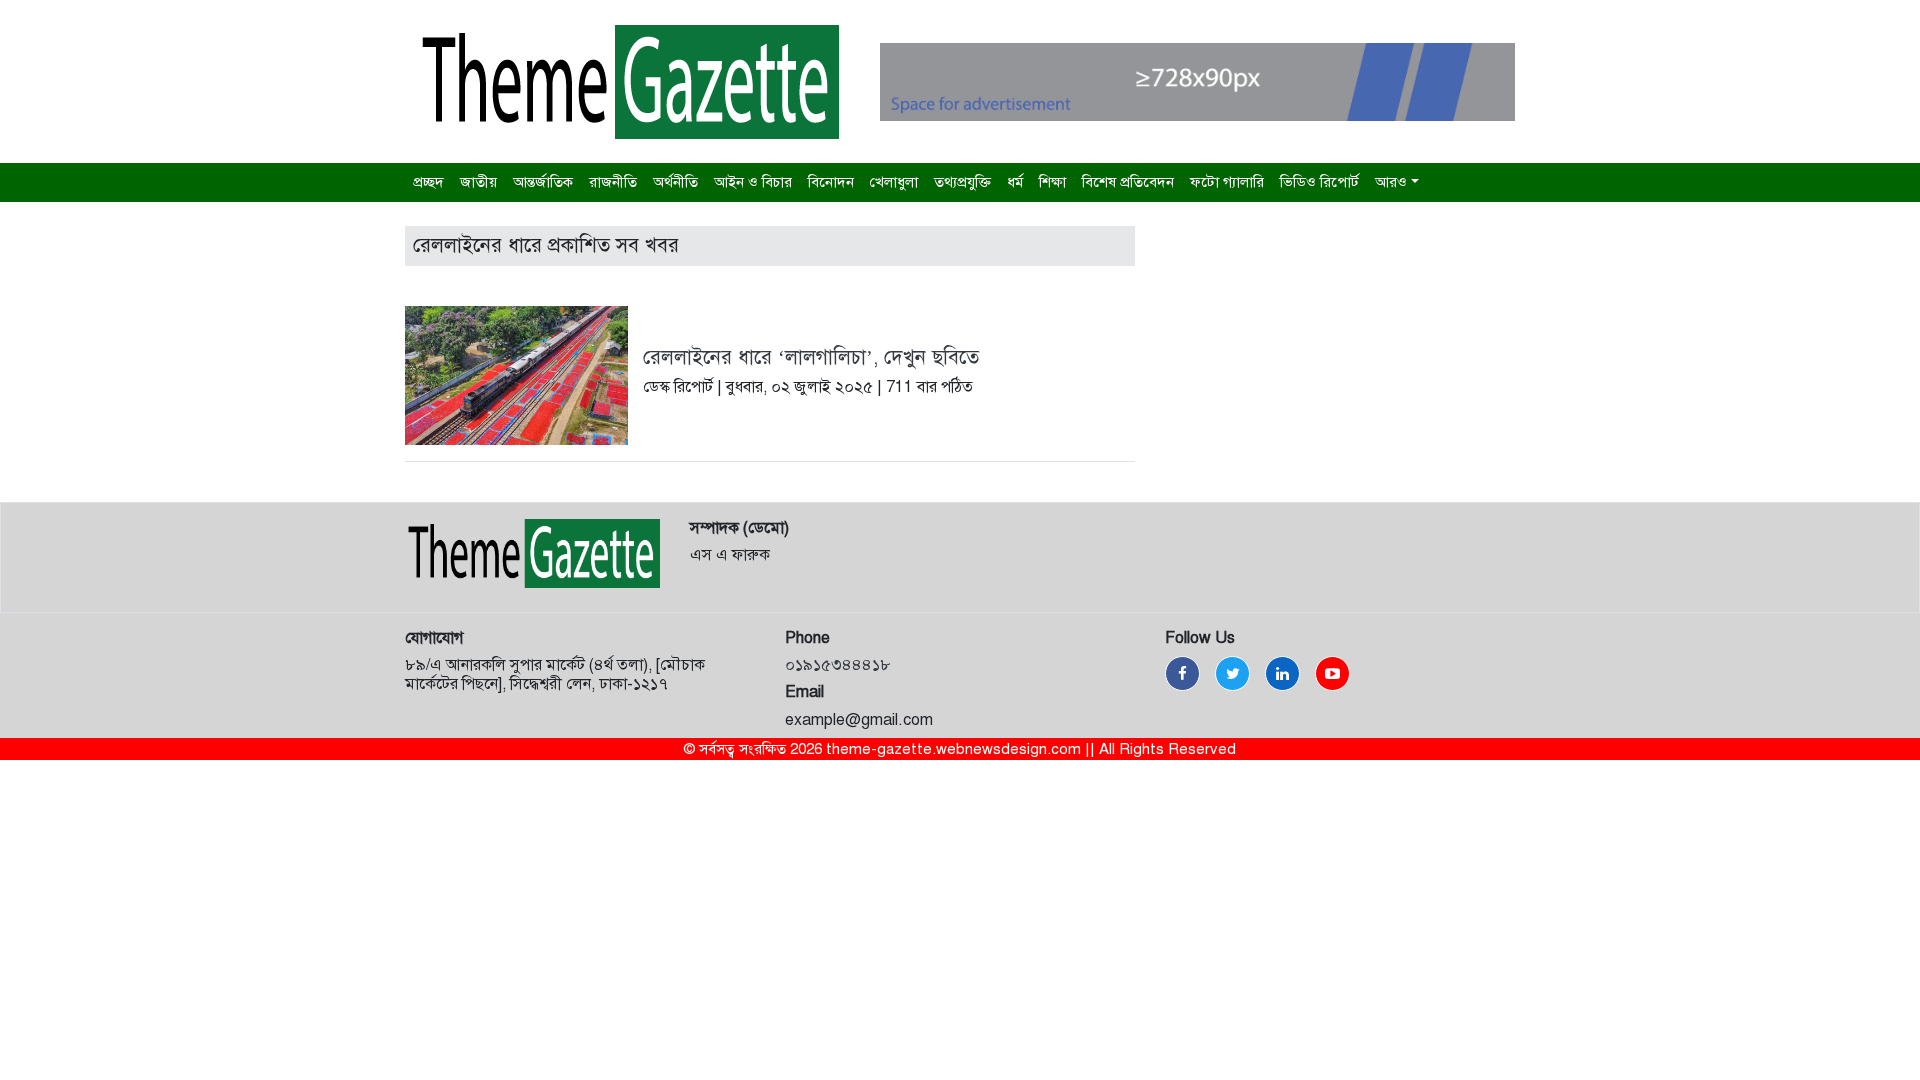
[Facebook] (1182, 673)
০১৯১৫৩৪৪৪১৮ (838, 665)
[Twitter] (1232, 673)
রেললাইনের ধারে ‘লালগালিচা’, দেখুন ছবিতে (811, 357)
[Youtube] (1332, 673)
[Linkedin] (1282, 673)
